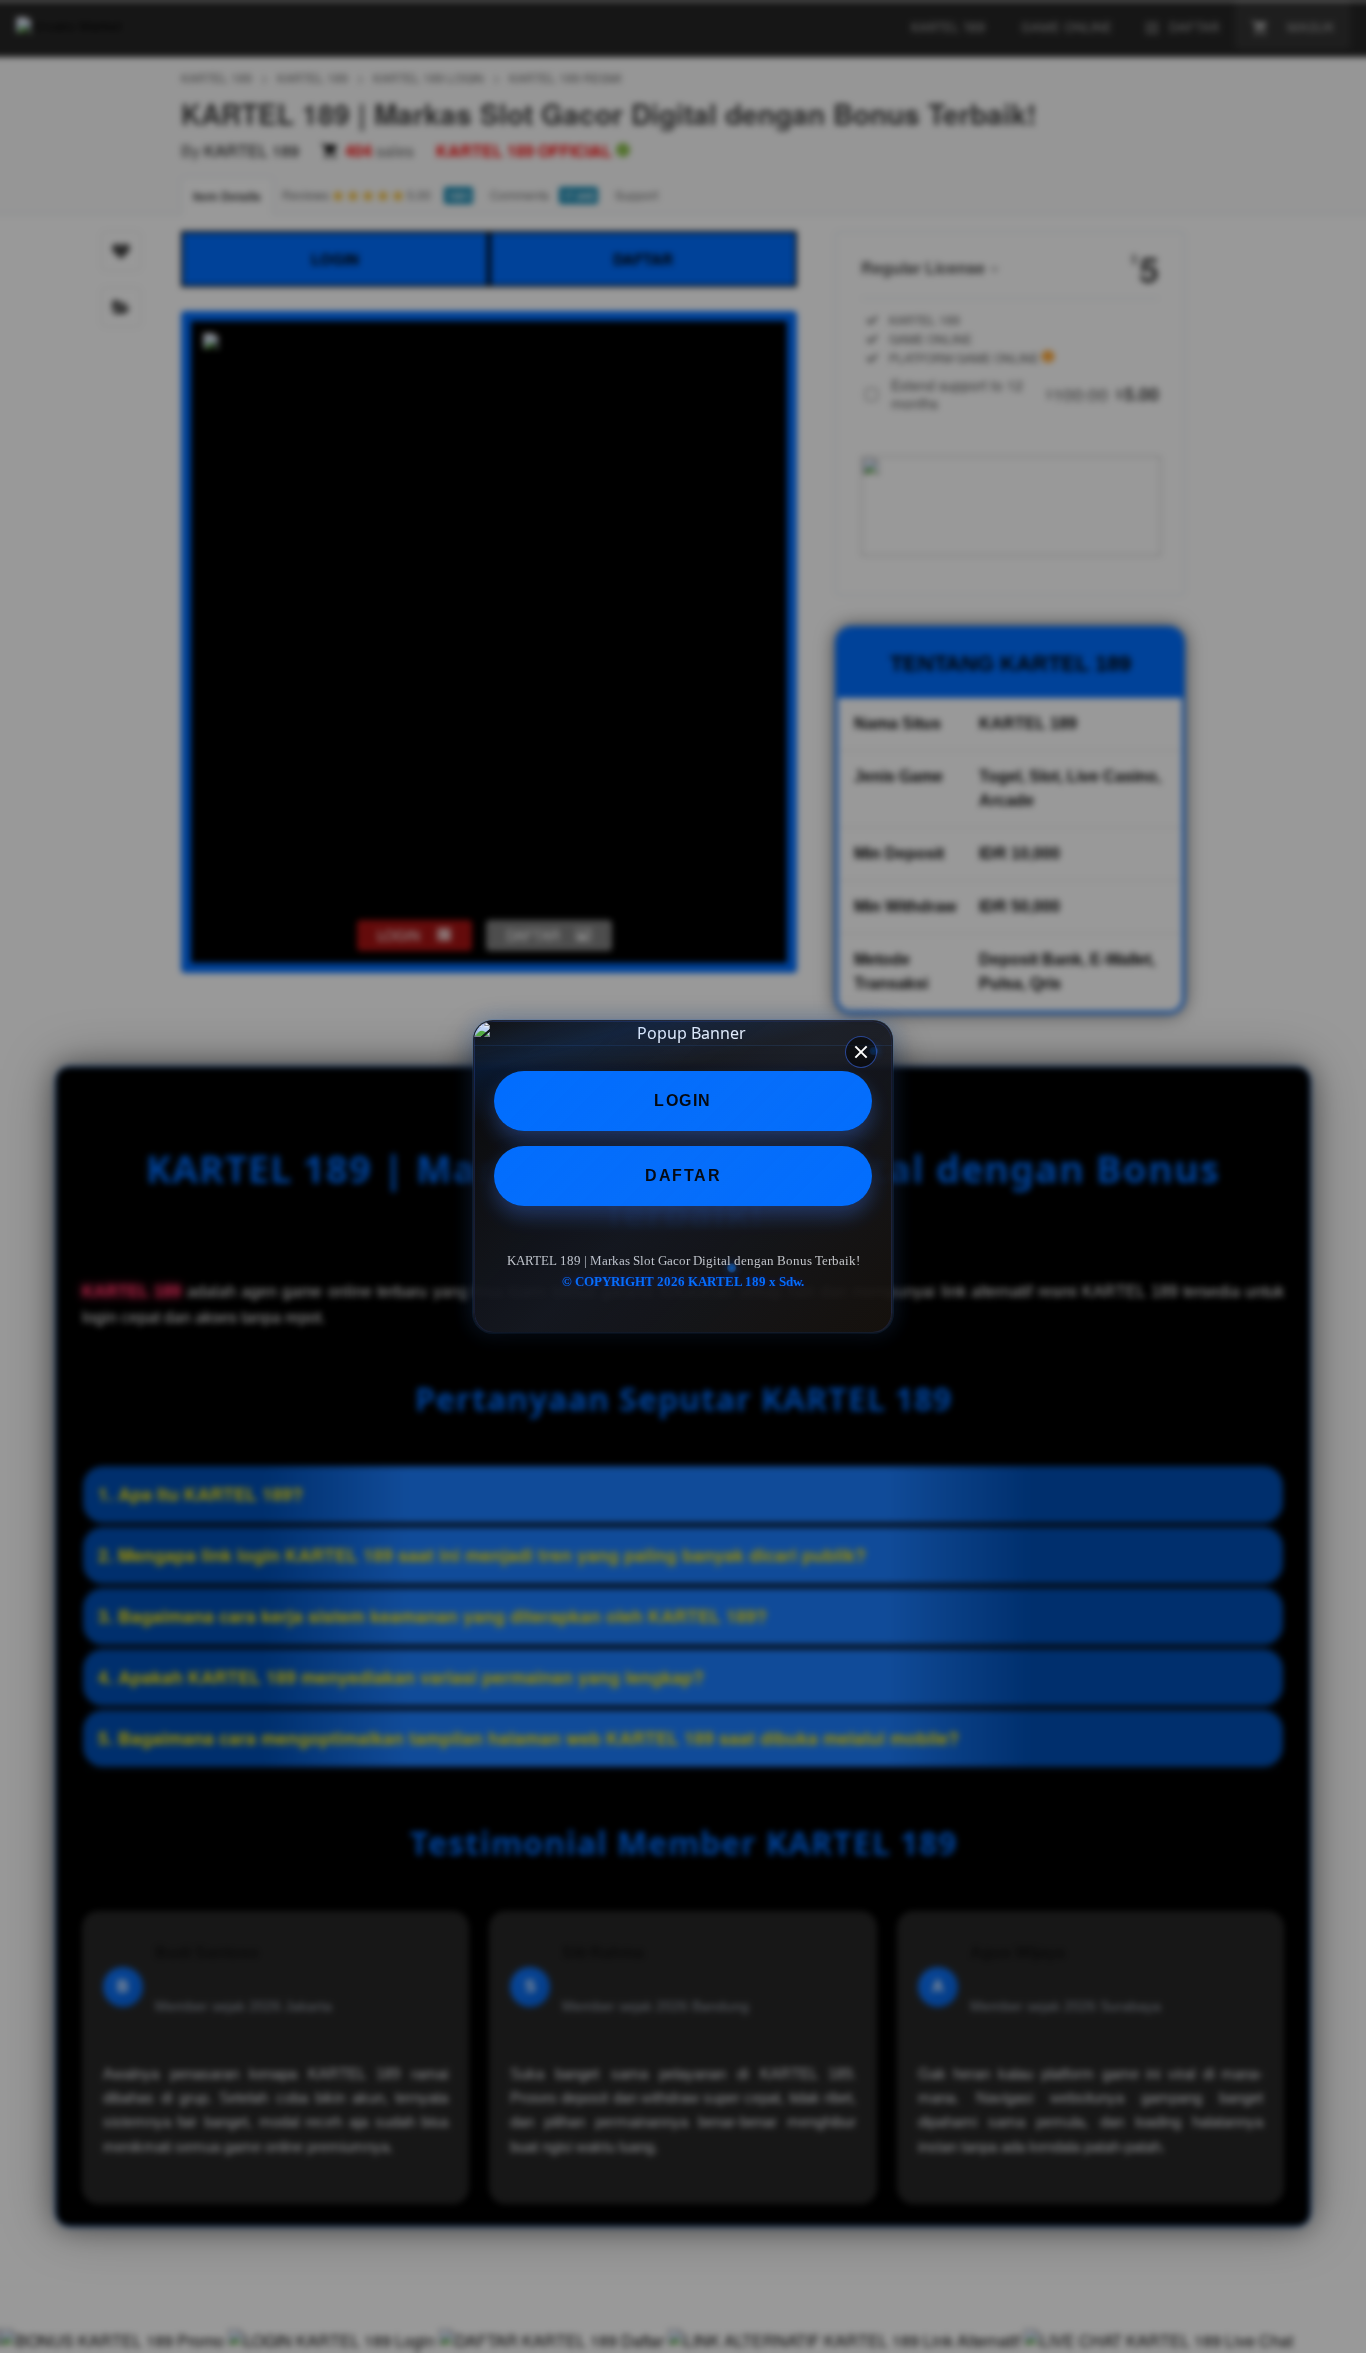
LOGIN (683, 1100)
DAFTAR (683, 1175)
